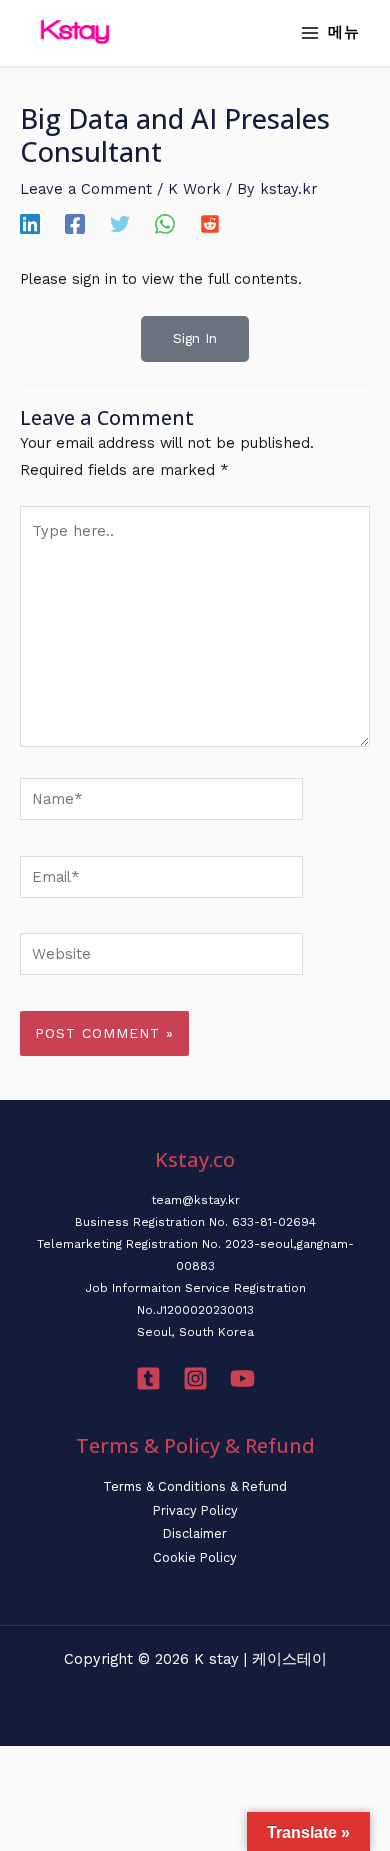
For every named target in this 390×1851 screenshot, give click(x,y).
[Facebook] (75, 224)
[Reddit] (210, 224)
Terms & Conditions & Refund (195, 1486)
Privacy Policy (195, 1510)
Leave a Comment (86, 189)
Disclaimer (195, 1533)
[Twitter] (120, 224)
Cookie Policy (195, 1557)
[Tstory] (148, 1378)
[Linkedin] (30, 224)
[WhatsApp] (165, 224)
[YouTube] (242, 1378)
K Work (194, 189)
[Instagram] (195, 1378)
